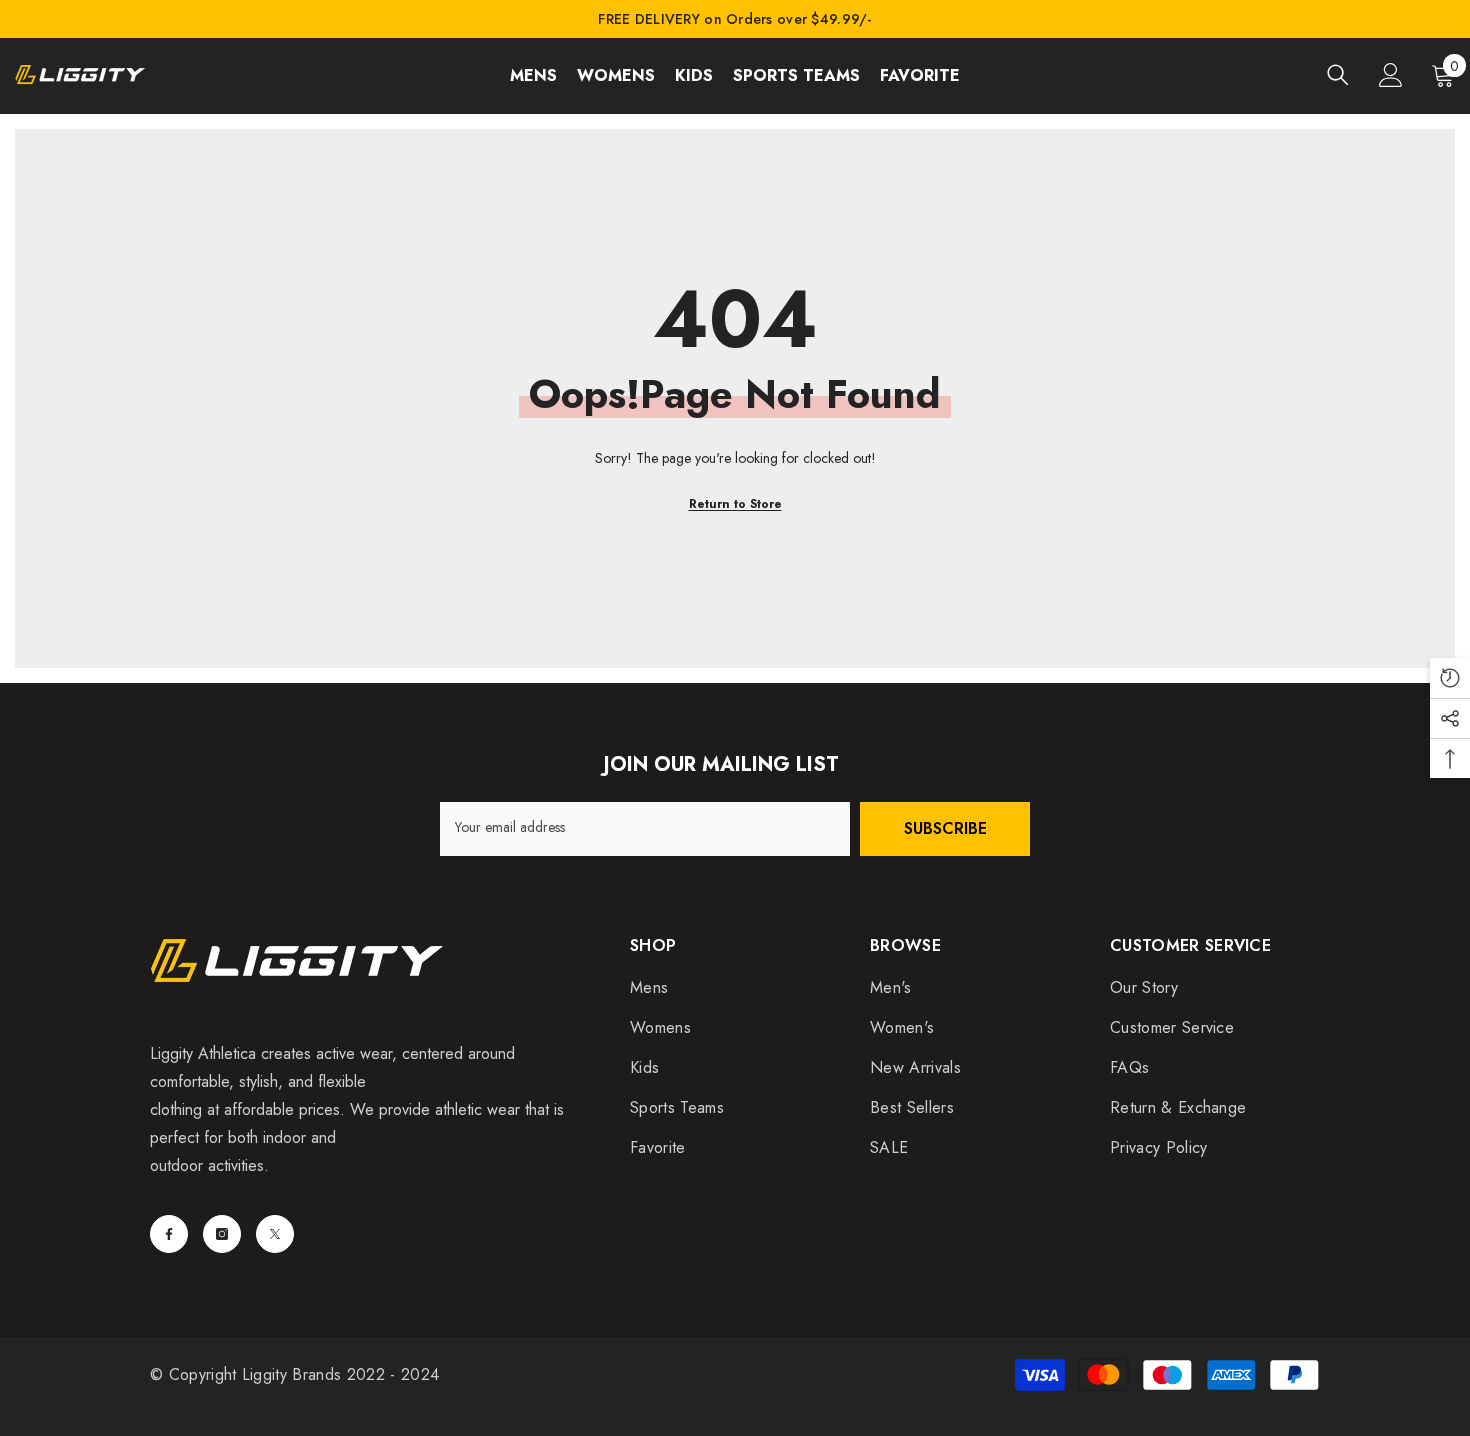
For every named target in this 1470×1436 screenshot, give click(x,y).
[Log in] (1391, 75)
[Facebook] (169, 1234)
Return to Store (735, 504)
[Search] (1338, 74)
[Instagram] (222, 1234)
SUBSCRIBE (945, 828)
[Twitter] (275, 1234)
